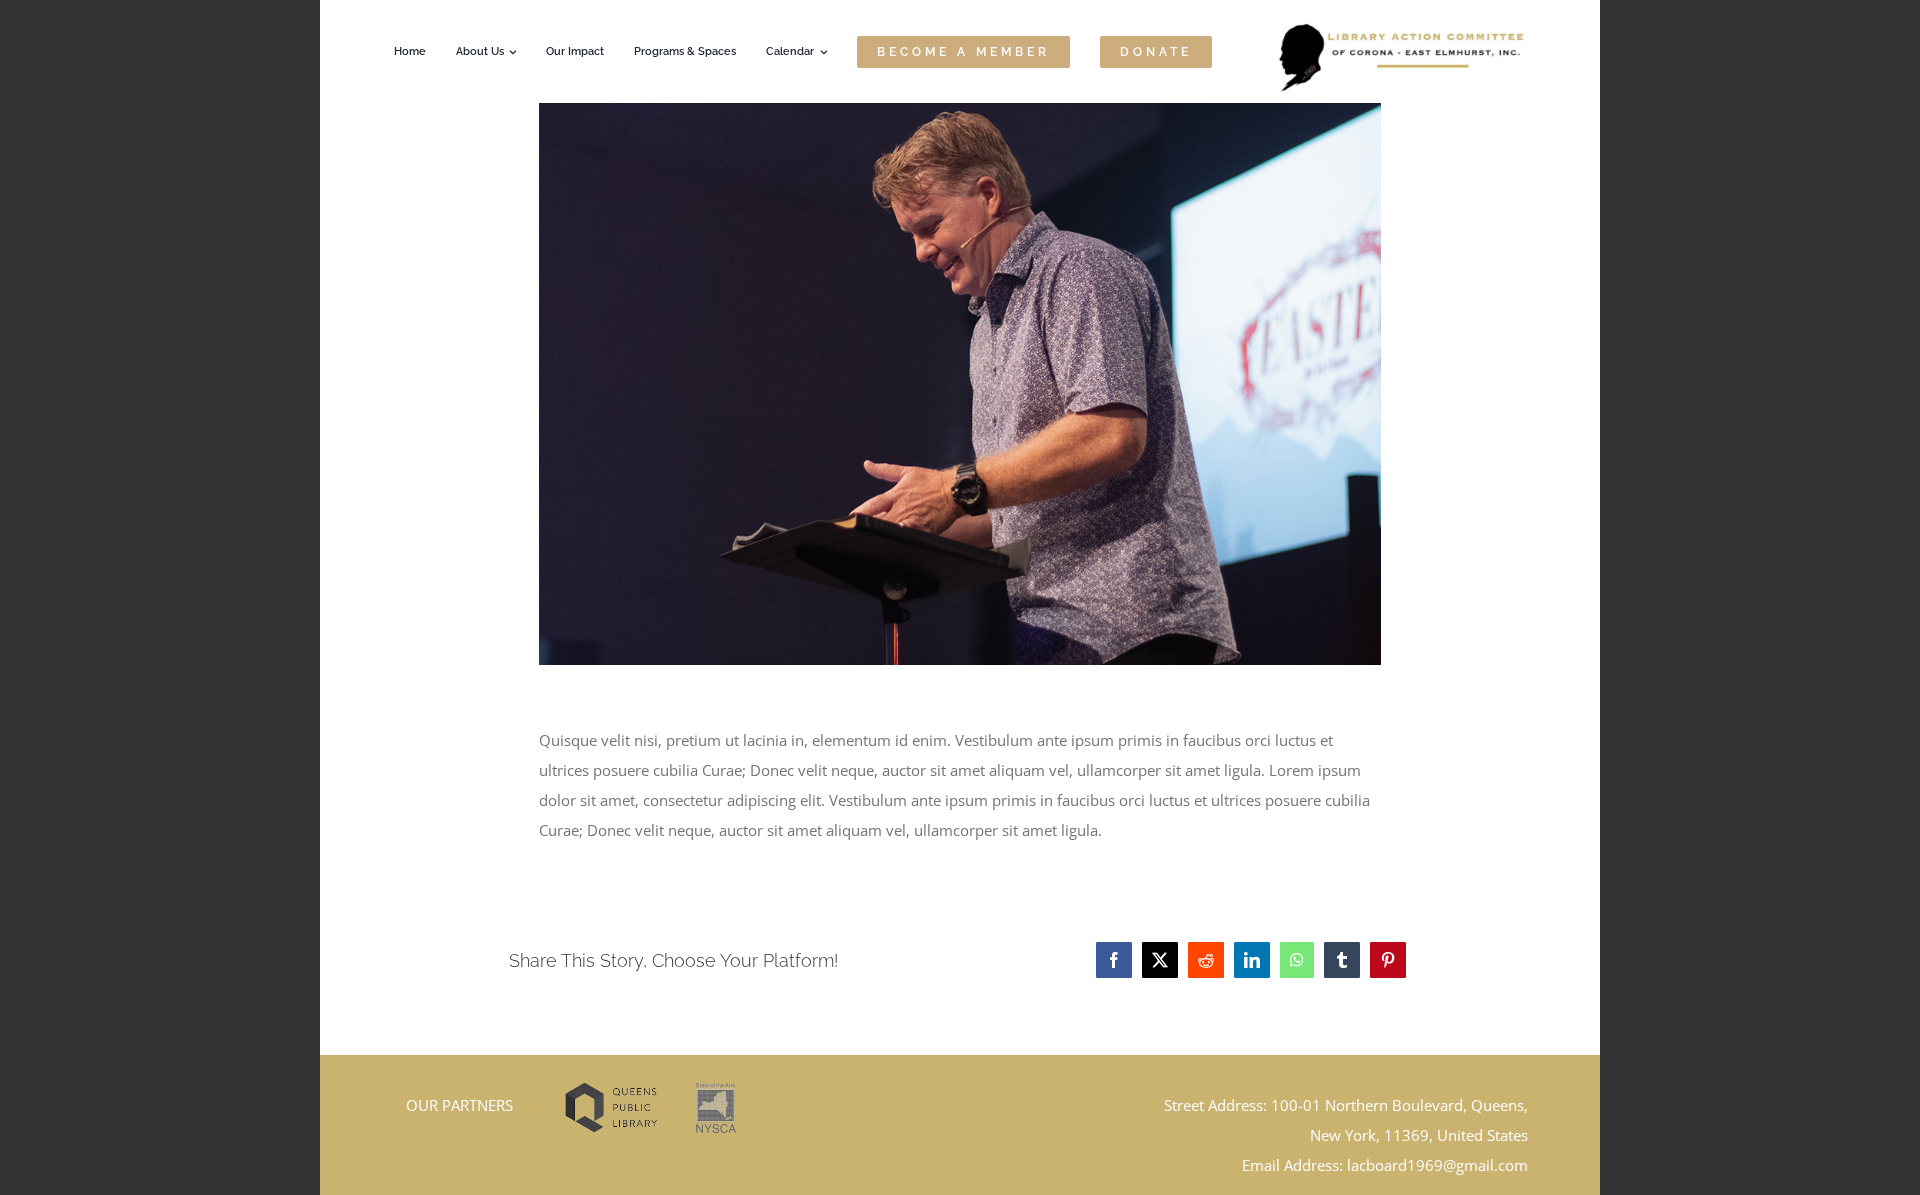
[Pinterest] (1388, 960)
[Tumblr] (1342, 960)
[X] (1160, 960)
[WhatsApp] (1297, 960)
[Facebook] (1114, 960)
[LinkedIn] (1252, 960)
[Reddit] (1206, 960)
